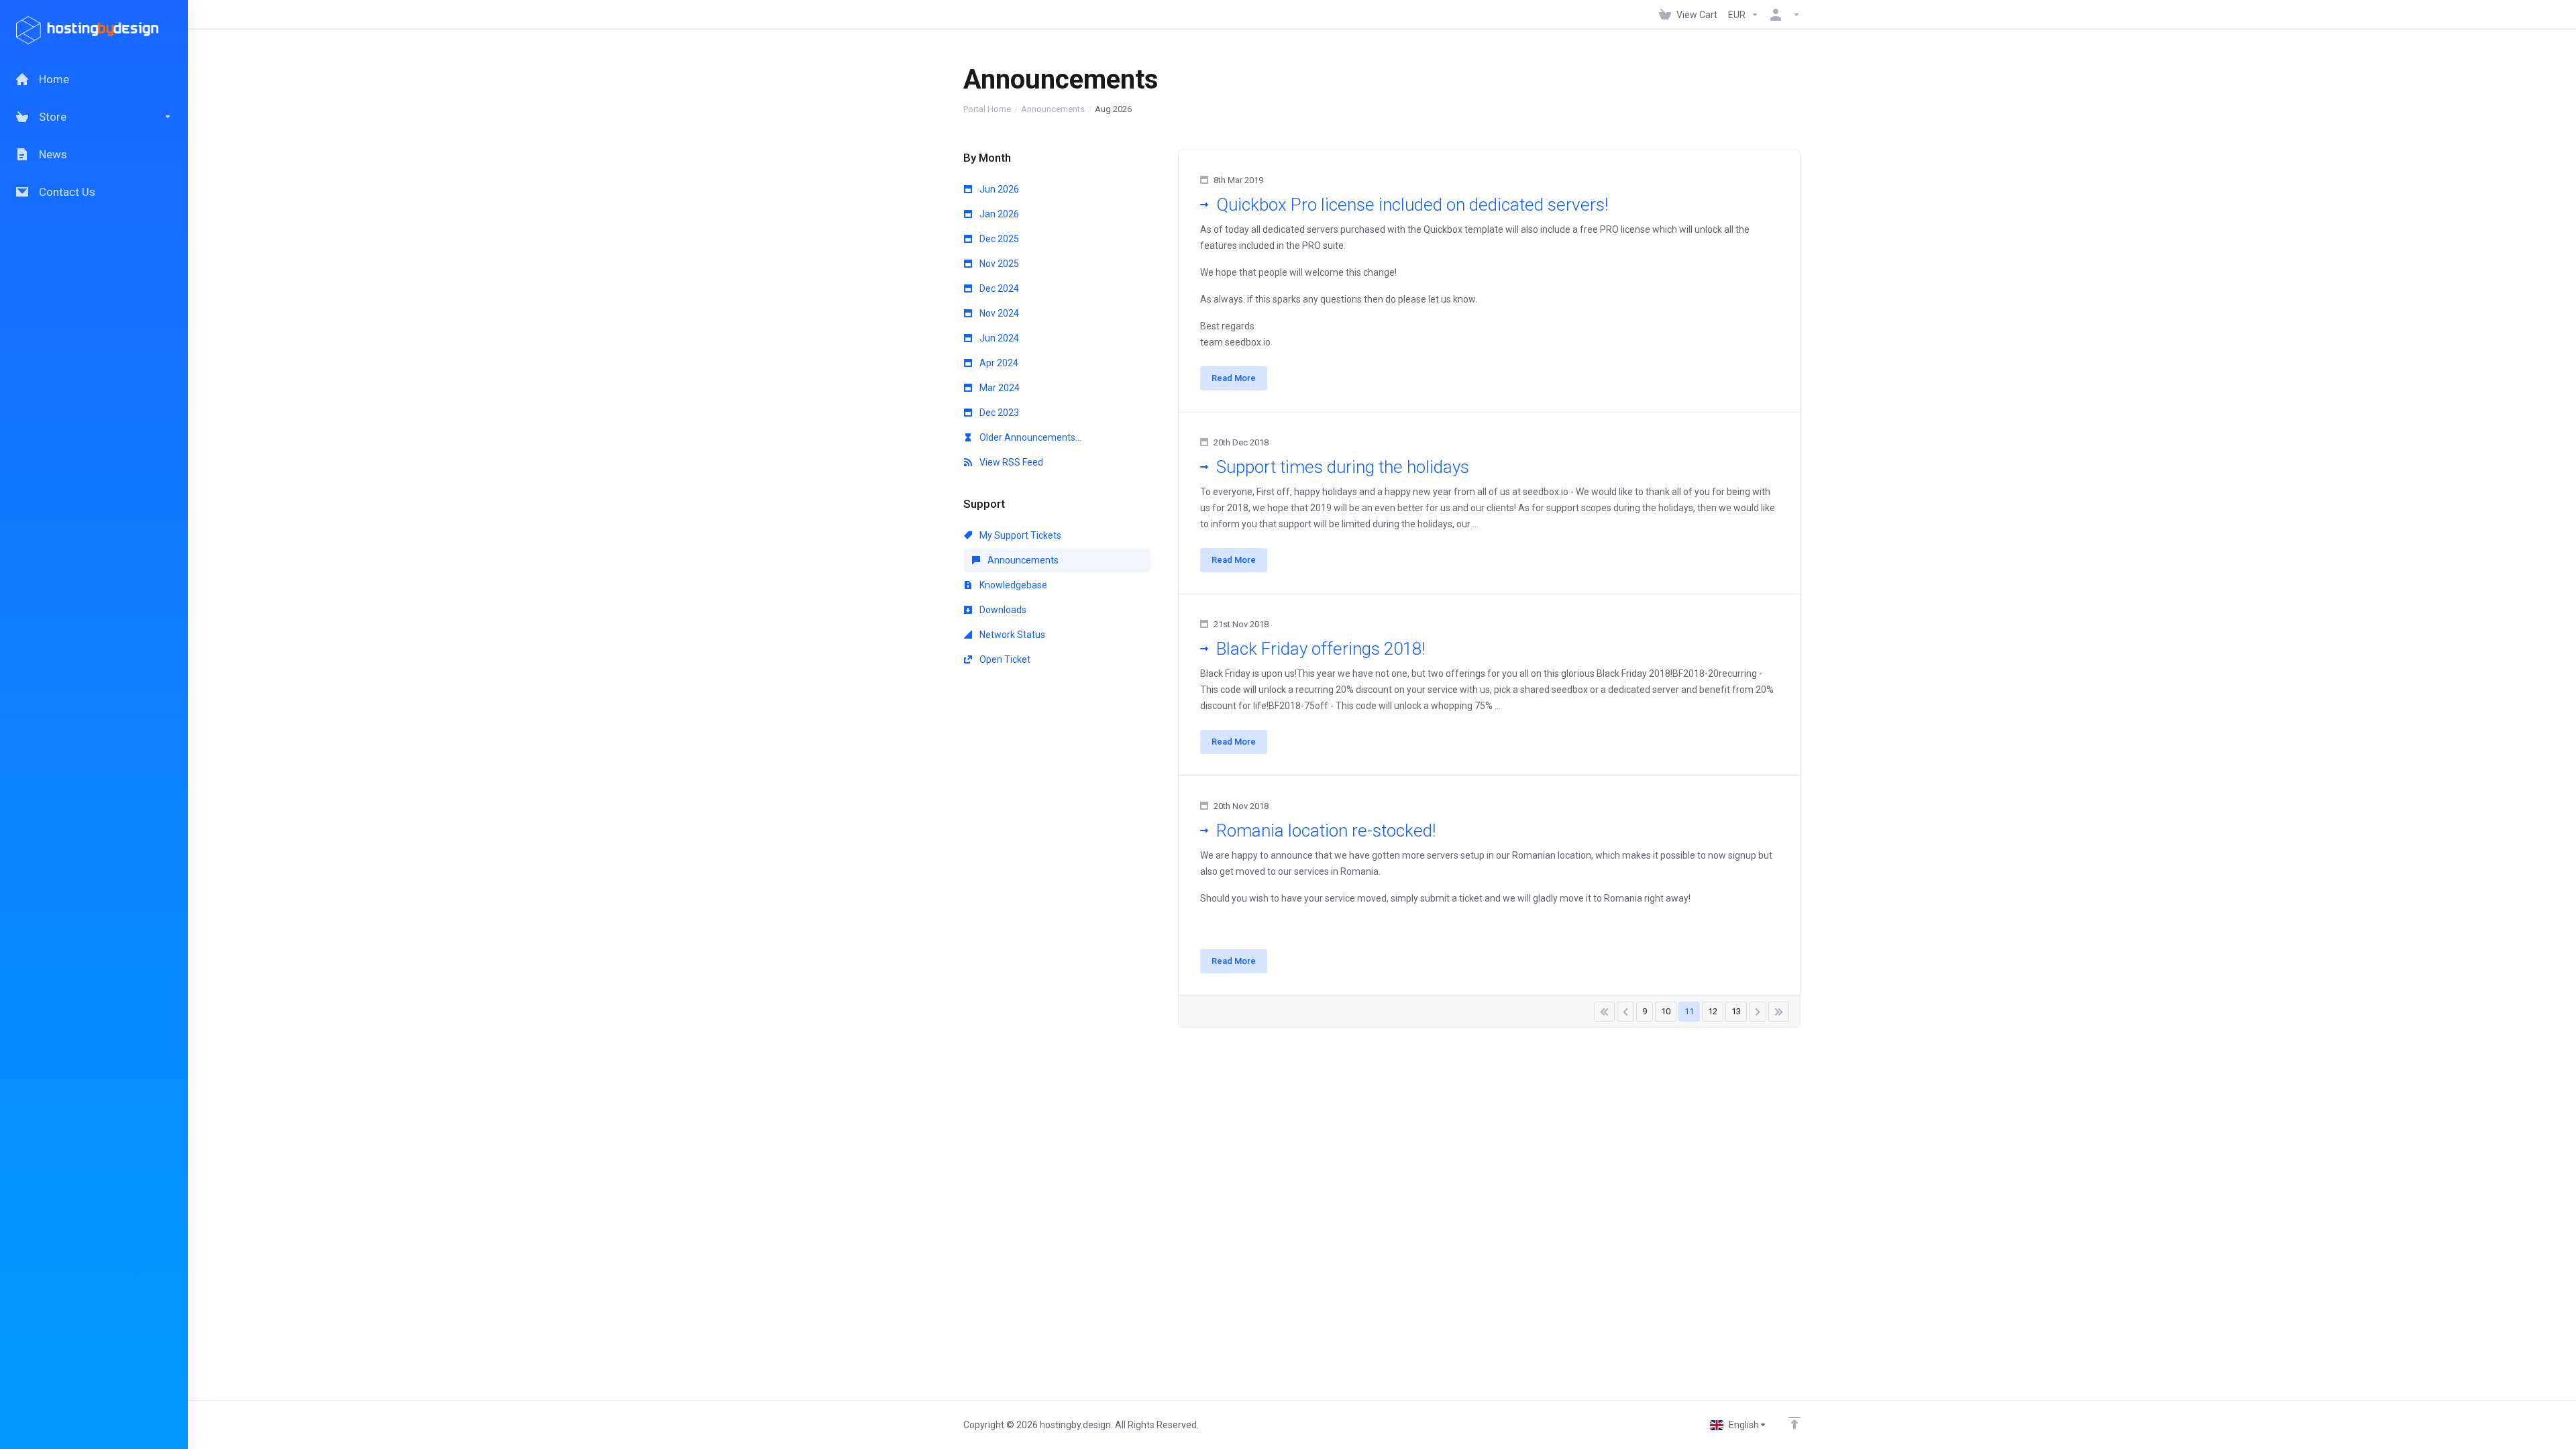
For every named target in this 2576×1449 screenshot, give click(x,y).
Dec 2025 (998, 239)
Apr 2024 (998, 363)
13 (1736, 1011)
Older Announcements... (1029, 437)
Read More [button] (1234, 378)
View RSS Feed (1010, 462)
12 (1713, 1011)
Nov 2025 (998, 264)
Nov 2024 (998, 313)
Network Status (1011, 635)
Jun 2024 (998, 338)
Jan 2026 (998, 214)
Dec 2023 (998, 413)
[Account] (1782, 15)
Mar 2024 (999, 388)
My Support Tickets (1019, 535)
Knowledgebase (1012, 585)
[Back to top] (1794, 1423)
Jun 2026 (998, 189)
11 (1689, 1011)
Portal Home (987, 109)
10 (1666, 1011)
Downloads (1002, 610)
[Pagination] (1604, 1012)
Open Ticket (1004, 659)
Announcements (1053, 109)
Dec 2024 (998, 288)
